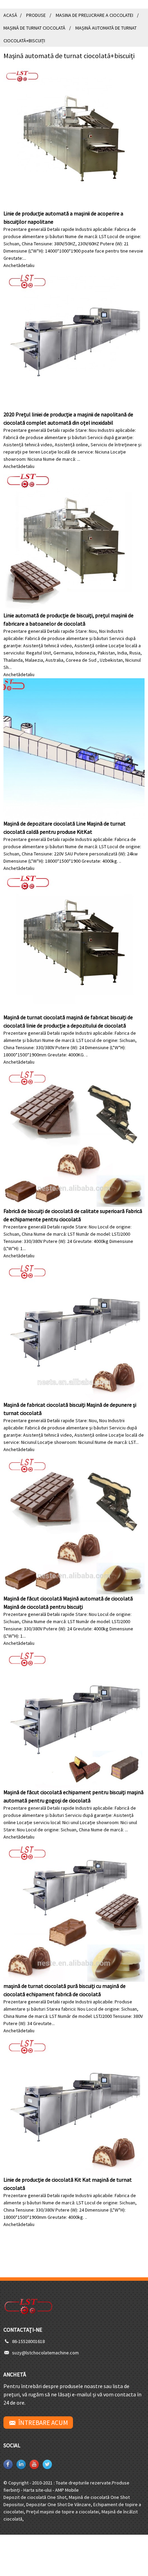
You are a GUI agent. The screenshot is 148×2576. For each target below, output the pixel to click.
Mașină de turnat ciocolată (34, 28)
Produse (36, 15)
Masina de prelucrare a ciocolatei (94, 15)
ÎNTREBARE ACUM (43, 2423)
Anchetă (12, 265)
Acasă (10, 15)
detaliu (27, 265)
